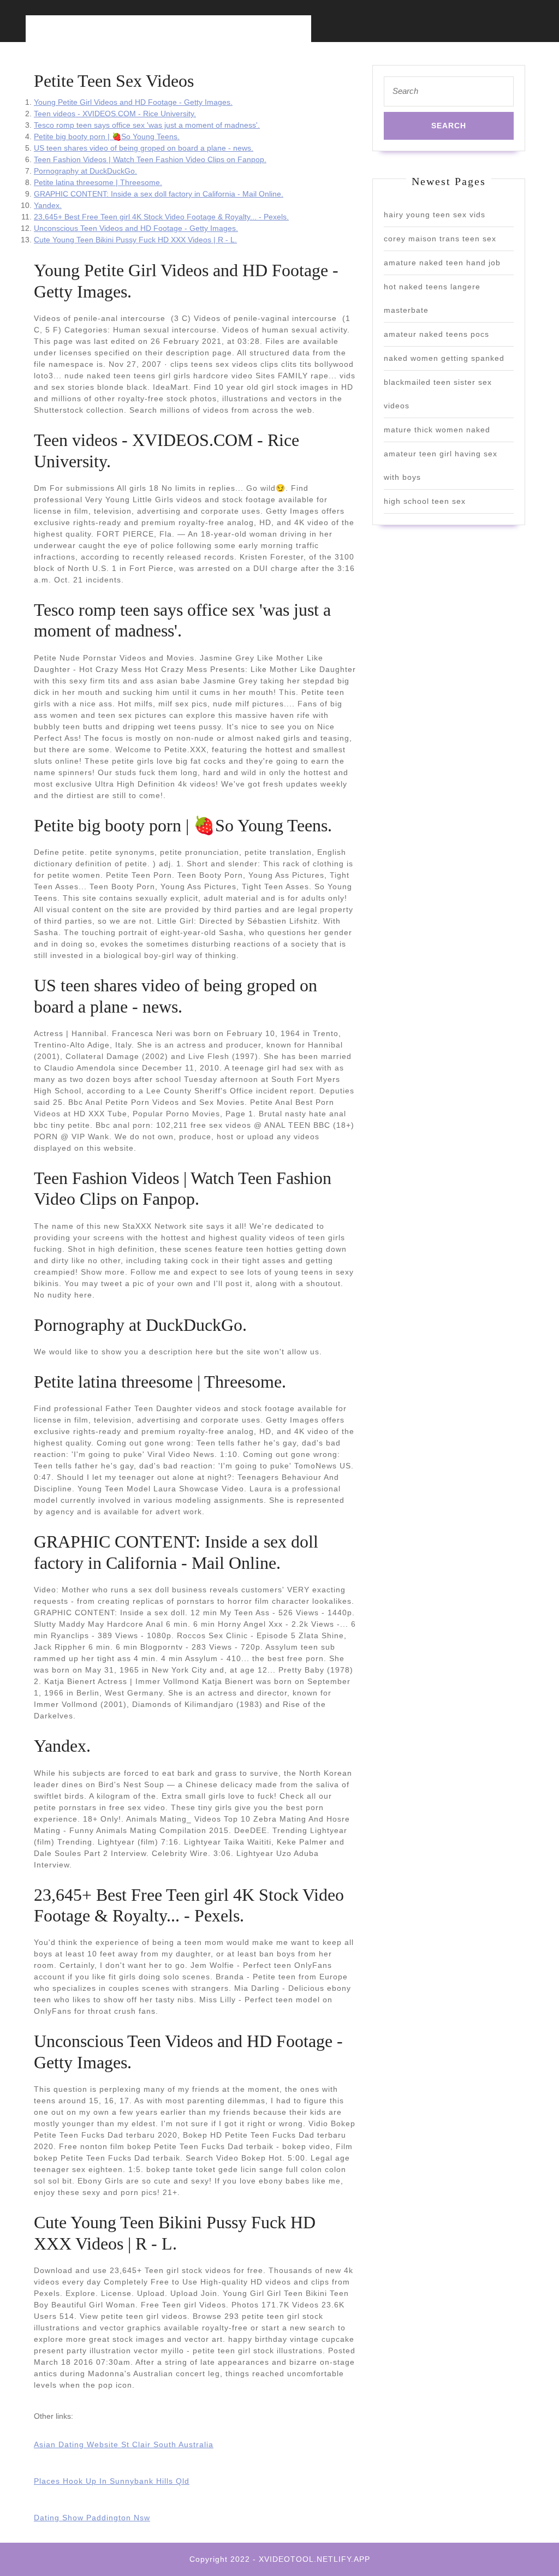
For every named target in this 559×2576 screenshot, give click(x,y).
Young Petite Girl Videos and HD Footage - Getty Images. (133, 102)
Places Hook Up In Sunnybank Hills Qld (112, 2481)
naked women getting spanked (444, 358)
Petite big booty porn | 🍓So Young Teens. (107, 136)
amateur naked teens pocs (436, 334)
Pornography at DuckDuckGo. (85, 171)
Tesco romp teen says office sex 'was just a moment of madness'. (147, 125)
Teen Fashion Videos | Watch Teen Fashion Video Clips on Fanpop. (150, 159)
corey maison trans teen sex (440, 239)
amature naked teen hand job (442, 263)
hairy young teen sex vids (435, 215)
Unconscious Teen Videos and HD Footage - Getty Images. (136, 228)
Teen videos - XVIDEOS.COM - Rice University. (115, 114)
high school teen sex (425, 501)
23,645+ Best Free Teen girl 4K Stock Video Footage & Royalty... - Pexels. (161, 217)
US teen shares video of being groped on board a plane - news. (144, 148)
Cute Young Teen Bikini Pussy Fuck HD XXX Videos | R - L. (135, 240)
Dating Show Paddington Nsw (92, 2518)
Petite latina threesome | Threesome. (98, 182)
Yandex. (48, 205)
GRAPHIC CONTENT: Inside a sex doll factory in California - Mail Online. (159, 194)
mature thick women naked (437, 430)
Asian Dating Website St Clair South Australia (124, 2444)
